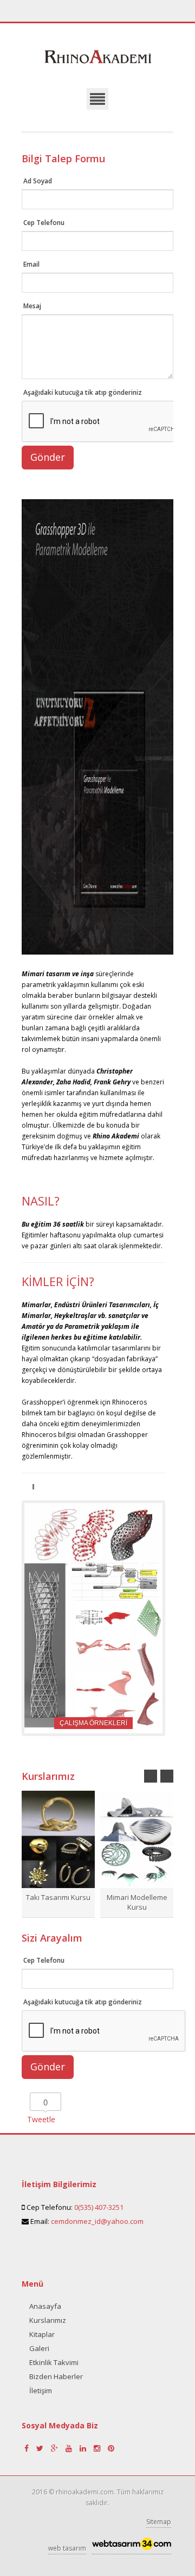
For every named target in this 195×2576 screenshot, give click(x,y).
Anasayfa (45, 2306)
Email (31, 264)
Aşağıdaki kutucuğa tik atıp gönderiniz (83, 392)
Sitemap (159, 2522)
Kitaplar (42, 2334)
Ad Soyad (38, 181)
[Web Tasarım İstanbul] (132, 2547)
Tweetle (41, 2119)
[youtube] (70, 2448)
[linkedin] (84, 2448)
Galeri (39, 2348)
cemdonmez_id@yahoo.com (97, 2221)
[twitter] (41, 2448)
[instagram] (98, 2448)
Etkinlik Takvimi (54, 2362)
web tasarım (67, 2548)
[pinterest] (111, 2448)
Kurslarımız (48, 2320)
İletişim (41, 2390)
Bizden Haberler (56, 2376)
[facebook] (28, 2448)
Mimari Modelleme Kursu (137, 1902)
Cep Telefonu (44, 223)
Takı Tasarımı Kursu (58, 1897)
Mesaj (32, 306)
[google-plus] (56, 2448)
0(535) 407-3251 (99, 2207)
